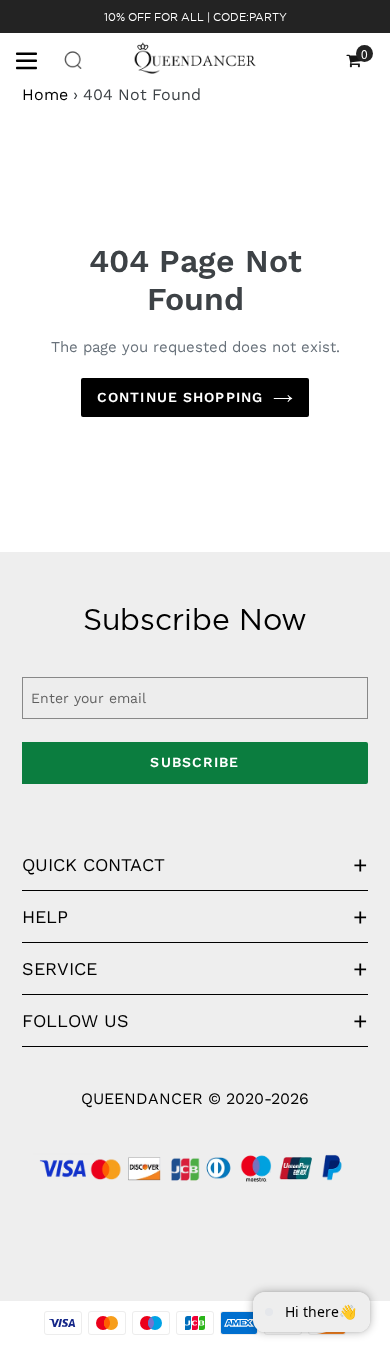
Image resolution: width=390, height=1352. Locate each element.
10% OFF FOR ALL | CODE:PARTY (195, 17)
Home (45, 94)
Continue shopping (180, 397)
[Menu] (34, 59)
